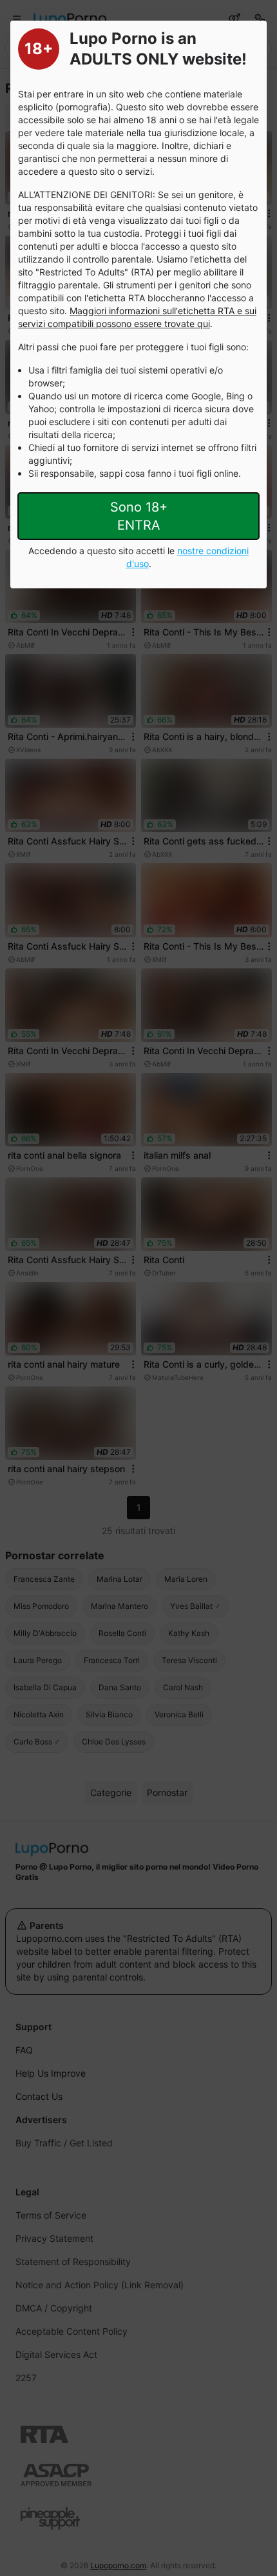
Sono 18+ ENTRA (139, 516)
